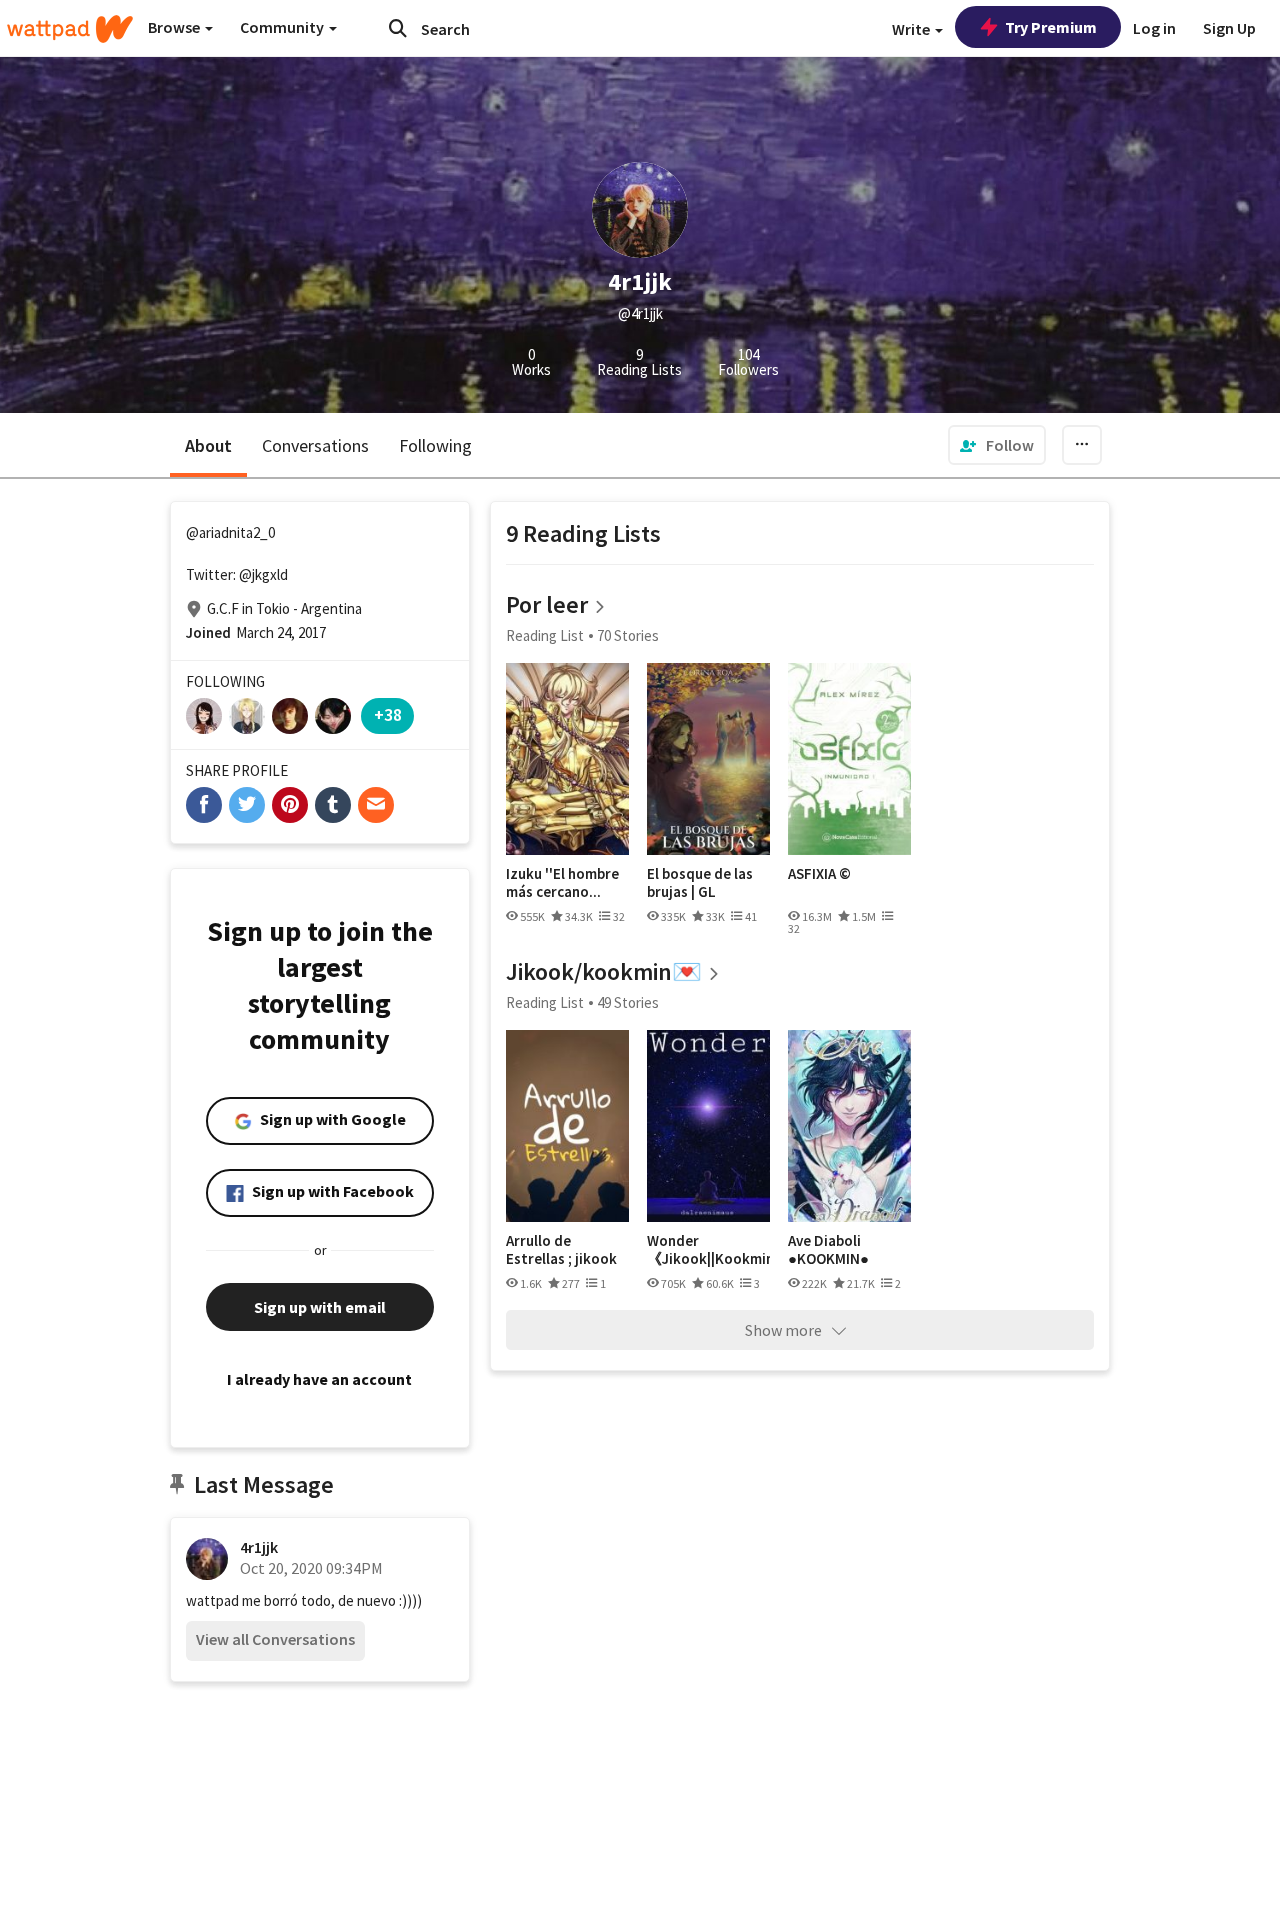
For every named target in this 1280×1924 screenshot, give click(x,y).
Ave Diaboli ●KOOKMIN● (828, 1249)
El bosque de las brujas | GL (700, 882)
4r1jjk (259, 1547)
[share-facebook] (204, 805)
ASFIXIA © (819, 874)
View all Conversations (275, 1639)
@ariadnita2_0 (230, 532)
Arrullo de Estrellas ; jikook (561, 1249)
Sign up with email (320, 1307)
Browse (175, 27)
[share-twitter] (247, 805)
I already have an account (319, 1379)
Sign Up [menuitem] (1229, 28)
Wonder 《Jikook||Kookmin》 (708, 1249)
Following (435, 445)
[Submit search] (398, 28)
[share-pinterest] (290, 805)
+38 (388, 714)
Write (912, 29)
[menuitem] (997, 445)
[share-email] (376, 805)
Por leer (547, 604)
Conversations (315, 445)
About (208, 445)
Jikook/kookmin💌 (604, 971)
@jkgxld (263, 574)
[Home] (70, 29)
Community (283, 27)
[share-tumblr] (333, 805)
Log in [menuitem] (1154, 28)
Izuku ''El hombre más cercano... (562, 882)
